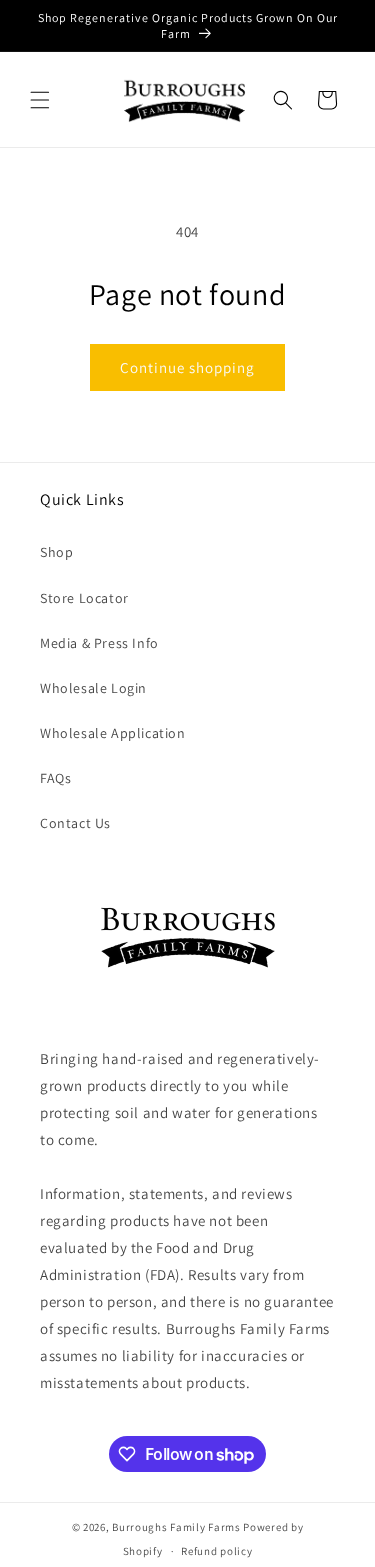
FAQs (55, 778)
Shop (56, 552)
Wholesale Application (113, 733)
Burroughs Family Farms (176, 1527)
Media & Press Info (99, 643)
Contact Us (75, 823)
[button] (40, 100)
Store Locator (84, 598)
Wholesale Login (93, 688)
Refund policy (216, 1551)
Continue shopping (187, 367)
